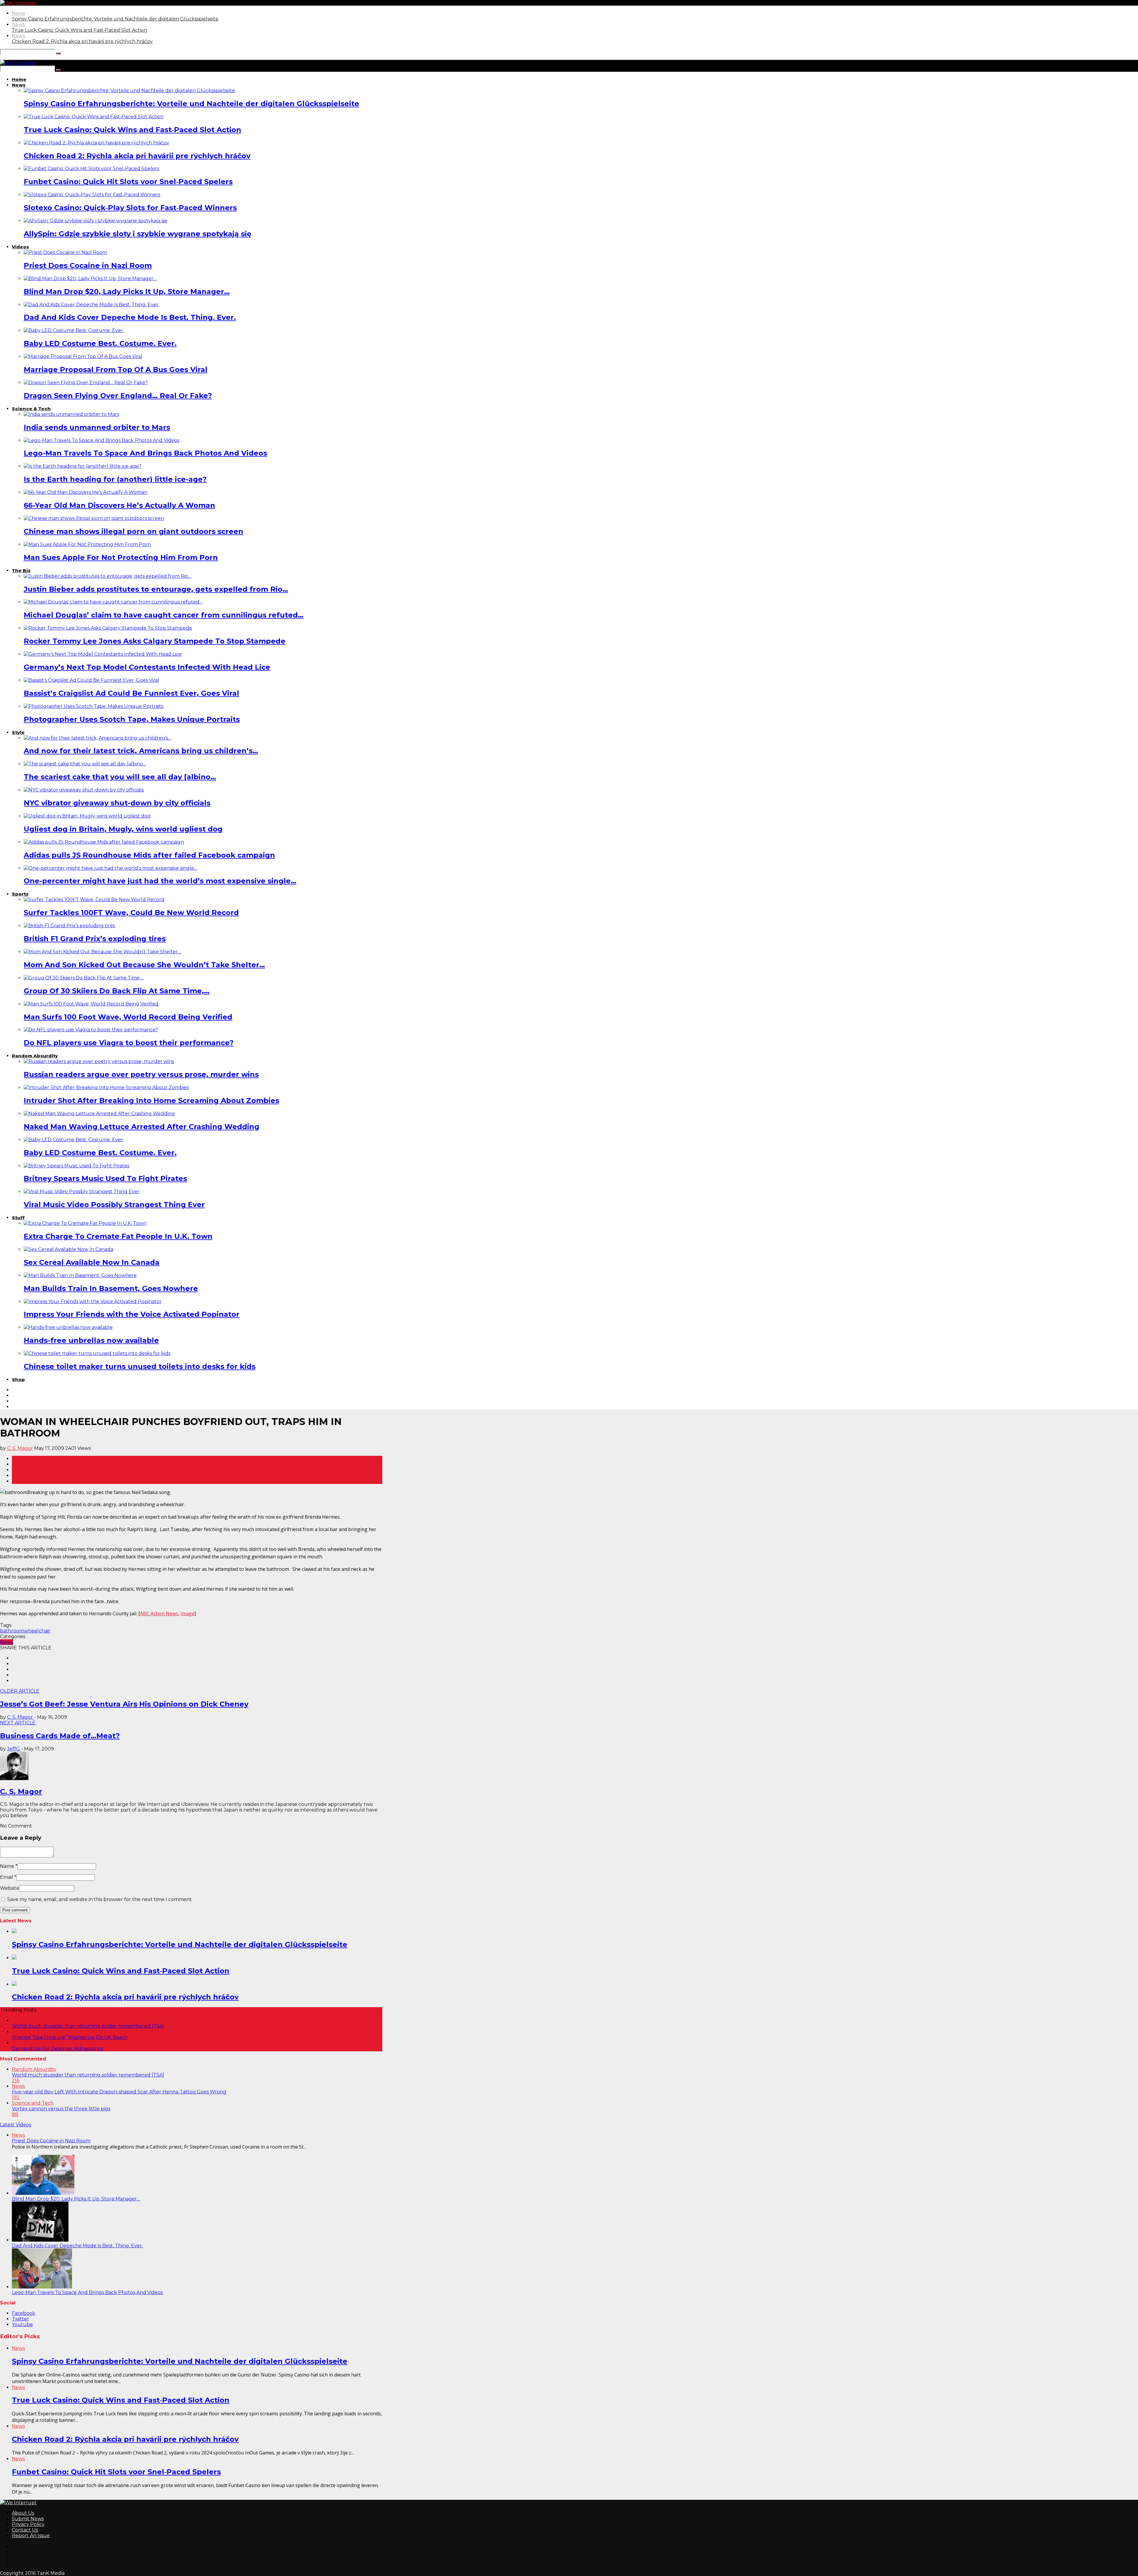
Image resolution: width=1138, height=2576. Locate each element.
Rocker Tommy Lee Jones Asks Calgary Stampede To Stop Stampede (155, 641)
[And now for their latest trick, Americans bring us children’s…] (98, 738)
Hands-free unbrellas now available (91, 1340)
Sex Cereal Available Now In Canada (92, 1262)
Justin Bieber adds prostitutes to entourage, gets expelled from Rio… (156, 589)
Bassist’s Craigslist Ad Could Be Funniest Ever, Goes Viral (131, 693)
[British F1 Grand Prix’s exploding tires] (69, 926)
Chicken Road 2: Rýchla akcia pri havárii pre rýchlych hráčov (82, 41)
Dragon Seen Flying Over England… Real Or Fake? (118, 396)
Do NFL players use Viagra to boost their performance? (129, 1043)
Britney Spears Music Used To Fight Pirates (105, 1178)
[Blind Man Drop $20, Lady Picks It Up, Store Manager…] (90, 278)
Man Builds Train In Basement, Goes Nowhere (111, 1288)
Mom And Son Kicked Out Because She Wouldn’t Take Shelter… (144, 965)
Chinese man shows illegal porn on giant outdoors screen (134, 531)
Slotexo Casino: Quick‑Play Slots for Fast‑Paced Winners (130, 208)
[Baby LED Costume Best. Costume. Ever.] (74, 330)
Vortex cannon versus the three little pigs (61, 2109)
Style (18, 732)
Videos (20, 247)
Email (7, 1877)
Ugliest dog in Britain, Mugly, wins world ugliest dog (123, 829)
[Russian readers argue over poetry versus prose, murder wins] (99, 1061)
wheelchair (37, 1631)
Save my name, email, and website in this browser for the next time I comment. (100, 1899)
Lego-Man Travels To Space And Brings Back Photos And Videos (145, 453)
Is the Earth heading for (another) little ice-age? (115, 479)
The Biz (21, 570)
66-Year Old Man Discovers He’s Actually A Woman (119, 505)
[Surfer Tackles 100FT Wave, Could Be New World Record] (94, 900)
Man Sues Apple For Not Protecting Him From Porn (121, 557)
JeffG (14, 1749)
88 (15, 2114)
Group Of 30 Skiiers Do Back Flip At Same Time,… (117, 991)
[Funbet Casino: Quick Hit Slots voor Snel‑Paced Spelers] (91, 169)
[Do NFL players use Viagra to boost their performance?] (91, 1030)
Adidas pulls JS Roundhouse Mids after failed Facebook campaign (149, 855)
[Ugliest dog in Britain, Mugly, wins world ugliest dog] (87, 816)
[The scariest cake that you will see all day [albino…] (85, 764)
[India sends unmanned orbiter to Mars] (71, 414)
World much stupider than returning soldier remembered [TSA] (88, 2026)
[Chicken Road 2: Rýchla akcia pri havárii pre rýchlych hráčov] (96, 143)
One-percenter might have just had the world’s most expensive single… (160, 881)
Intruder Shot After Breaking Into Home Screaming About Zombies (151, 1101)
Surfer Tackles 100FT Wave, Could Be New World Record (131, 913)
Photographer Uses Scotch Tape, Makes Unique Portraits (132, 719)
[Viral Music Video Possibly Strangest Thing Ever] (82, 1192)
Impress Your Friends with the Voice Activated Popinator (132, 1314)
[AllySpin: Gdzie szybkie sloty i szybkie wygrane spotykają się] (96, 221)
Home (19, 79)
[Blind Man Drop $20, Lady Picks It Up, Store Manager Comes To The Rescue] (43, 2193)
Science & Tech (31, 409)
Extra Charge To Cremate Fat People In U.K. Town (118, 1236)
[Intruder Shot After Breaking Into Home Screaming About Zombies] (106, 1087)
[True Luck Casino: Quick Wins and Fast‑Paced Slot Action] (94, 117)
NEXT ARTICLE (18, 1723)
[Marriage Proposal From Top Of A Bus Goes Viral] (83, 356)
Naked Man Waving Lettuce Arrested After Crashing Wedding (142, 1127)
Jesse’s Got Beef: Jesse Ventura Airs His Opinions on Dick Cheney (124, 1704)
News (18, 13)
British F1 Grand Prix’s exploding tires (95, 939)
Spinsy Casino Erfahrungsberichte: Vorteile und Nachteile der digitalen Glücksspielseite (115, 19)
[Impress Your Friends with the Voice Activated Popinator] (93, 1301)
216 (16, 2081)
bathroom (12, 1631)
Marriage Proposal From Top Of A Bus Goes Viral (116, 370)
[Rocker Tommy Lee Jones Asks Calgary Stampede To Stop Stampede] (108, 628)
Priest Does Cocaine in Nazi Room (88, 265)
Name (7, 1866)
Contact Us (25, 2530)
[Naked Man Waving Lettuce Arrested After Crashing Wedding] (99, 1114)
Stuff (18, 1218)
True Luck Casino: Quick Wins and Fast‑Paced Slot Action (79, 30)
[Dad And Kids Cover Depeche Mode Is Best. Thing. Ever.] (92, 305)
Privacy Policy (28, 2524)
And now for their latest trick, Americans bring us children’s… (141, 751)
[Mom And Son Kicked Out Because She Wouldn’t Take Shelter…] (102, 952)
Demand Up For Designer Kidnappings (57, 2048)
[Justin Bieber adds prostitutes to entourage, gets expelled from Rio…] (108, 576)
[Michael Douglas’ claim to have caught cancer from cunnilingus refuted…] (113, 602)
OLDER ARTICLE (20, 1691)
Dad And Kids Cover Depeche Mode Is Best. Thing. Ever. (130, 317)
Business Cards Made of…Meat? (60, 1736)
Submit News (28, 2519)
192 (16, 2097)
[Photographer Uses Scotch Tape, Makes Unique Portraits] (93, 706)
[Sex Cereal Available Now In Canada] (68, 1249)
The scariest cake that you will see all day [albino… (120, 777)
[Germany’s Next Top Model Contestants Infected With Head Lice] (103, 654)
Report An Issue (31, 2536)
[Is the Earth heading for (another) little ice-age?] (83, 466)
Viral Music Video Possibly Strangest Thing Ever (114, 1205)
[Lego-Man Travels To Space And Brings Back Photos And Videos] (102, 440)
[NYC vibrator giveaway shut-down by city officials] (84, 790)
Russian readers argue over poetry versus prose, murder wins (141, 1074)
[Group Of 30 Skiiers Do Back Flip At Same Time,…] (84, 978)
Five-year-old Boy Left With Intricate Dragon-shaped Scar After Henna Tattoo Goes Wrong (119, 2092)
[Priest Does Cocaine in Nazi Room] (65, 252)
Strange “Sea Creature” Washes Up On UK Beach (70, 2037)
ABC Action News (159, 1613)
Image (187, 1613)
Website (10, 1888)
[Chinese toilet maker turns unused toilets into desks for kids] (97, 1353)
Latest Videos (16, 2125)
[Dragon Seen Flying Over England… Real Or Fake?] (86, 383)
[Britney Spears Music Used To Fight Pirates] (76, 1166)
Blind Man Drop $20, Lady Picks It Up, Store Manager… (127, 292)
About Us (23, 2513)
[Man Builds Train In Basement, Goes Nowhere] (80, 1275)
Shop (18, 1379)
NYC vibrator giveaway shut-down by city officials (117, 803)
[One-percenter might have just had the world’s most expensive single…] (111, 868)
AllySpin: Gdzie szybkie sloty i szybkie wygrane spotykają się (138, 234)
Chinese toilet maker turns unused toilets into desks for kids (140, 1366)
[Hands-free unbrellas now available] (68, 1327)
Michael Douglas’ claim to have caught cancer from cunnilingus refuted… (164, 615)
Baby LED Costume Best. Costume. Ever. (100, 343)
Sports (20, 894)
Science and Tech (33, 2103)
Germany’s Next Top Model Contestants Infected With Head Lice (147, 667)
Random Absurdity (35, 1056)
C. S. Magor (20, 1448)
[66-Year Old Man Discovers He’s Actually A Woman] (85, 492)
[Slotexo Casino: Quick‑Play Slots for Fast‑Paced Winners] (92, 195)
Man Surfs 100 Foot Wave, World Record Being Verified (128, 1017)
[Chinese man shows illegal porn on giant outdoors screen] (94, 518)
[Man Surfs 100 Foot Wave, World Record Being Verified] (91, 1004)
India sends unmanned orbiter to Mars (97, 427)
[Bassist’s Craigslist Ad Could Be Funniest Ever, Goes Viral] (91, 680)
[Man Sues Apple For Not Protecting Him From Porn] (87, 544)
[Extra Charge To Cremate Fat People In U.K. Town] (85, 1223)
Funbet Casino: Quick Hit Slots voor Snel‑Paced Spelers (128, 182)
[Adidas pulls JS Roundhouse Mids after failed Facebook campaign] (104, 842)
